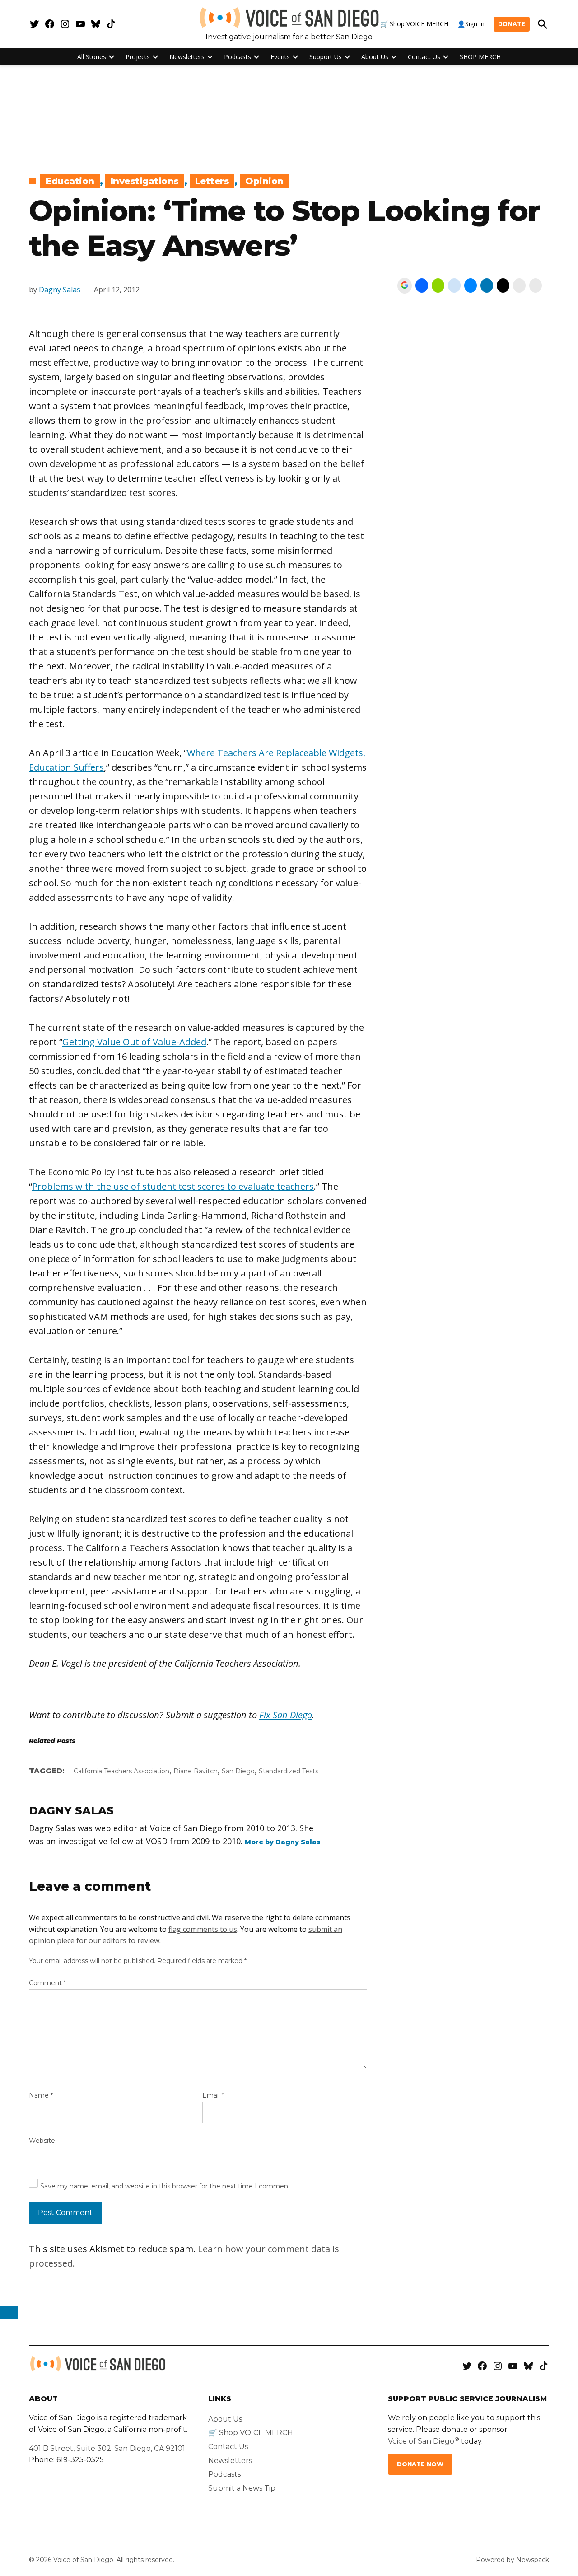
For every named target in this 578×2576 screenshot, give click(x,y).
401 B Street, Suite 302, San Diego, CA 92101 (107, 2448)
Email (213, 2095)
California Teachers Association (121, 1771)
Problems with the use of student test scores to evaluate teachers (173, 1186)
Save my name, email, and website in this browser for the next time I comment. (166, 2186)
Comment (47, 1983)
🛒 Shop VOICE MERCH (414, 24)
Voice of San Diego (421, 2441)
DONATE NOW (420, 2464)
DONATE (512, 24)
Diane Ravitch (196, 1771)
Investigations (145, 181)
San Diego (238, 1771)
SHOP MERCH (480, 57)
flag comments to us (203, 1929)
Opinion (264, 181)
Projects (138, 57)
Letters (212, 181)
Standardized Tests (289, 1771)
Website (42, 2141)
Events (280, 57)
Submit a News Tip (242, 2488)
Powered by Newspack (513, 2560)
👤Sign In (471, 24)
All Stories (92, 57)
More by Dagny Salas (283, 1842)
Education (70, 181)
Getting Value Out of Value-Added (134, 1042)
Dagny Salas (60, 290)
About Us (375, 57)
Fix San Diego (286, 1715)
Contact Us (424, 57)
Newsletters (187, 57)
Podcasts (238, 57)
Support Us (326, 57)
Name (41, 2095)
